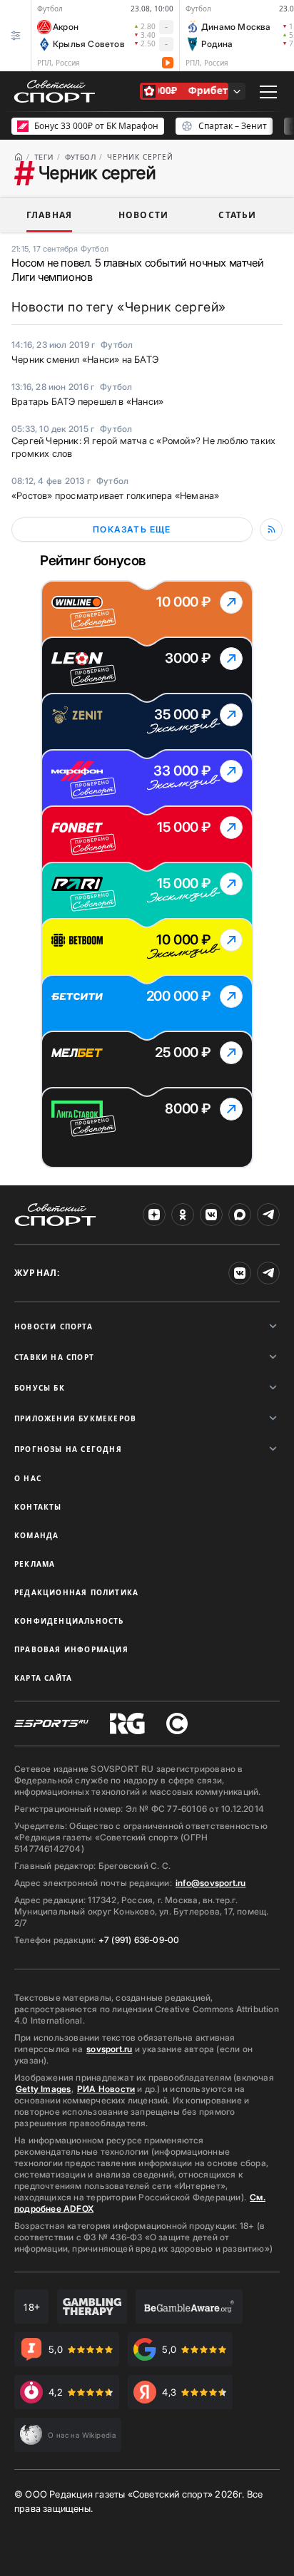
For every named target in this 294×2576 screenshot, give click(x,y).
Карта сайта (43, 1678)
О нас (28, 1478)
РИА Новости (106, 2089)
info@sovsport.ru (211, 1883)
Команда (36, 1535)
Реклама (35, 1564)
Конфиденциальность (69, 1621)
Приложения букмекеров (75, 1418)
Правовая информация (71, 1649)
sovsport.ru (109, 2049)
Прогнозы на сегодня (68, 1449)
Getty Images (44, 2089)
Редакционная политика (76, 1592)
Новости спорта (54, 1326)
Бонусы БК (40, 1388)
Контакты (38, 1507)
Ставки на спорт (54, 1357)
